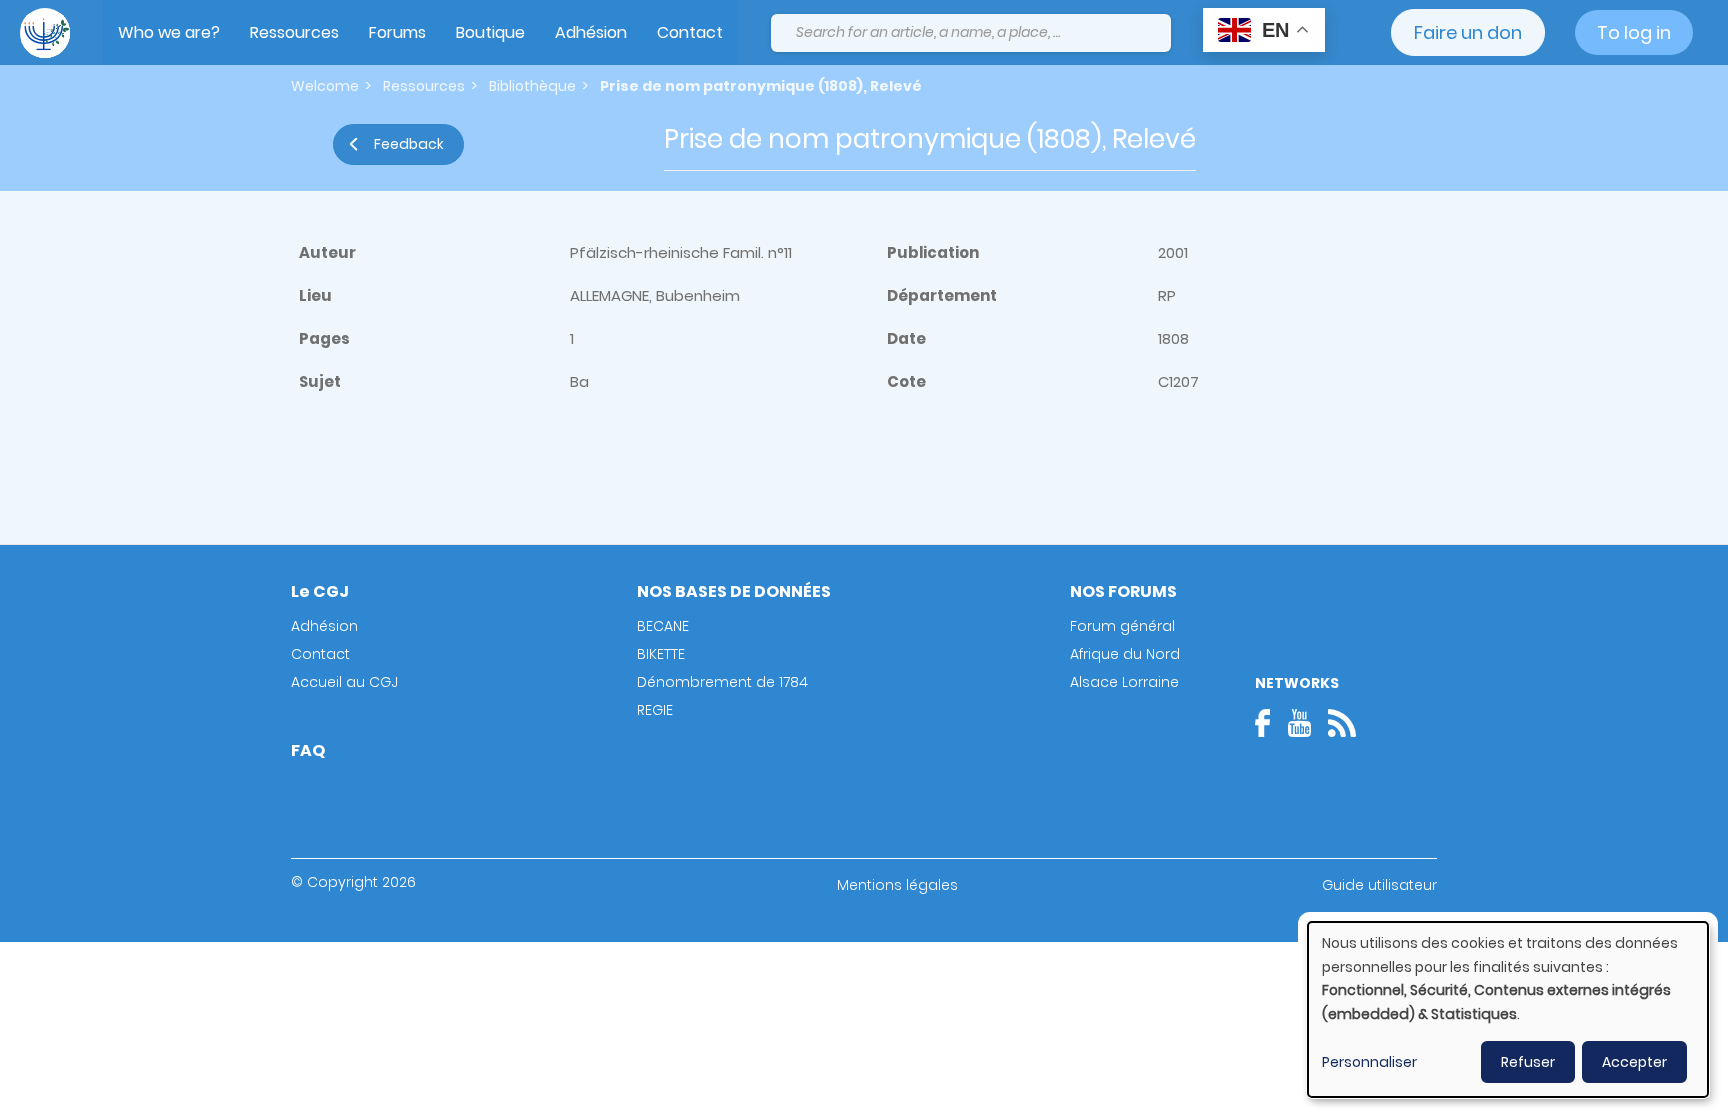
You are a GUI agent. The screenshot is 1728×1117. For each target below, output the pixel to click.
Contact (690, 32)
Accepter (1634, 1062)
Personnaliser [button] (1369, 1062)
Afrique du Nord (1125, 654)
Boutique (490, 32)
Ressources (294, 32)
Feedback (409, 144)
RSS (1342, 723)
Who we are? (169, 32)
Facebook (1269, 723)
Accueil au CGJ (344, 682)
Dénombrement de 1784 (722, 682)
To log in (1634, 32)
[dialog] (1508, 1009)
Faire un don (1468, 32)
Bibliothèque (532, 86)
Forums (397, 32)
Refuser (1528, 1062)
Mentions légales (897, 885)
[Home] (45, 33)
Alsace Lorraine (1124, 682)
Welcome (325, 86)
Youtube (1299, 723)
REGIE (655, 710)
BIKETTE (661, 654)
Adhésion (591, 32)
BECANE (663, 626)
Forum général (1122, 626)
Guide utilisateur (1379, 885)
